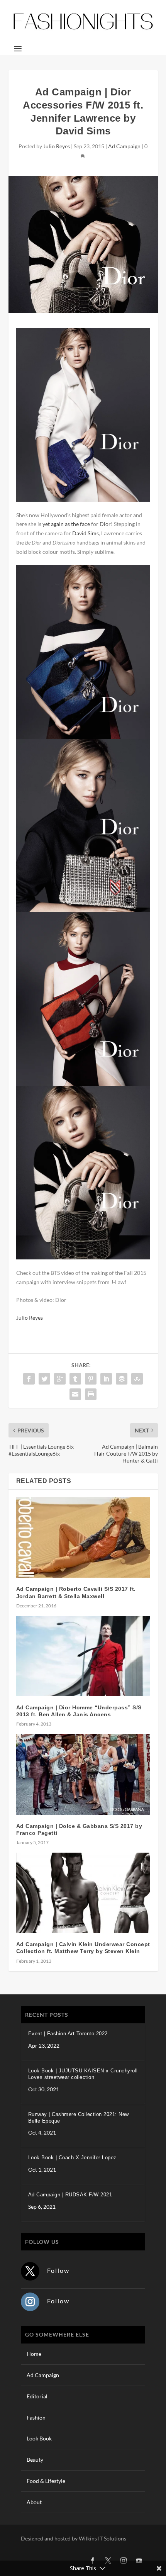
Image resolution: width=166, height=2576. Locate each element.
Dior (105, 524)
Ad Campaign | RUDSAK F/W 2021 (70, 2195)
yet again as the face (66, 524)
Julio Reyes (57, 146)
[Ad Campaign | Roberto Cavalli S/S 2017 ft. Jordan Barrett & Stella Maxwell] (83, 1537)
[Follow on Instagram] (30, 2302)
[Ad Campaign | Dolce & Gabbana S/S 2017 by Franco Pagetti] (83, 1774)
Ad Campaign (124, 146)
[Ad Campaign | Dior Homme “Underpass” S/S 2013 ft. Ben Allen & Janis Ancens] (83, 1656)
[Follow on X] (30, 2271)
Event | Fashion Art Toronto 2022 (68, 2034)
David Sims (86, 533)
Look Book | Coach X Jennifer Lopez (72, 2158)
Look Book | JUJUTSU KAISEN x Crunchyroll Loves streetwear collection (83, 2074)
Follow (58, 2270)
